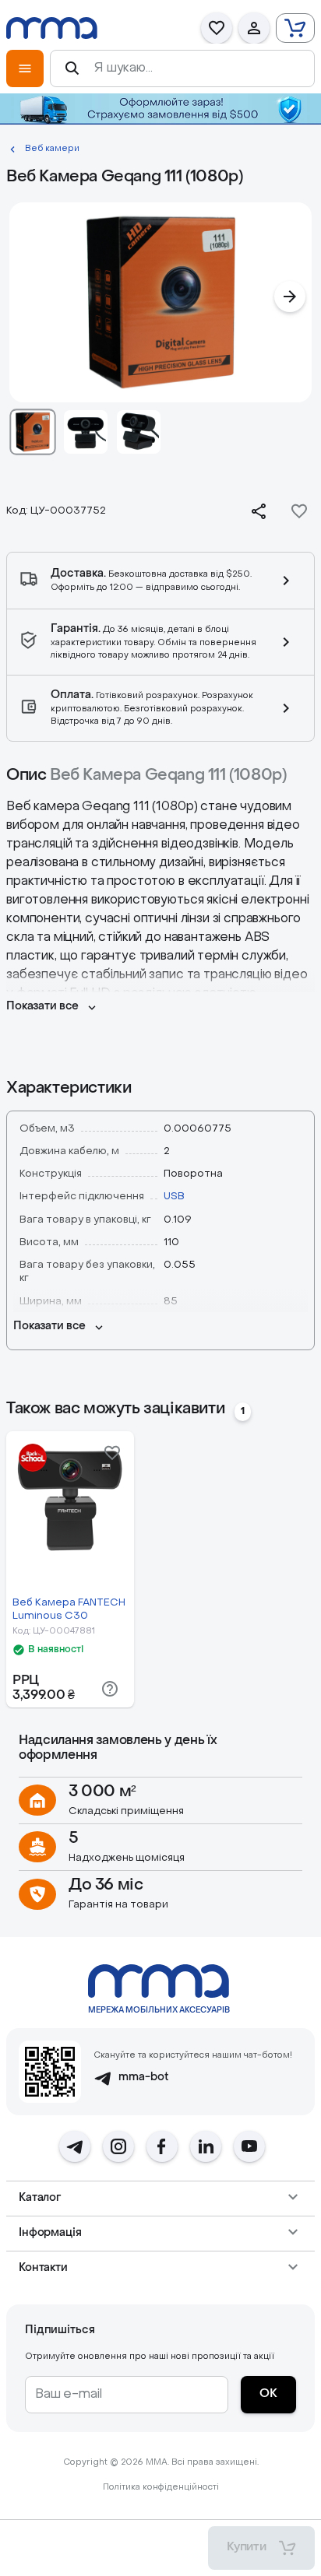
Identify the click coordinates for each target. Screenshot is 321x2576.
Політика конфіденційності (161, 2488)
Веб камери (52, 149)
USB (174, 1197)
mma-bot (144, 2078)
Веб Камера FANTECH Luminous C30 (69, 1609)
